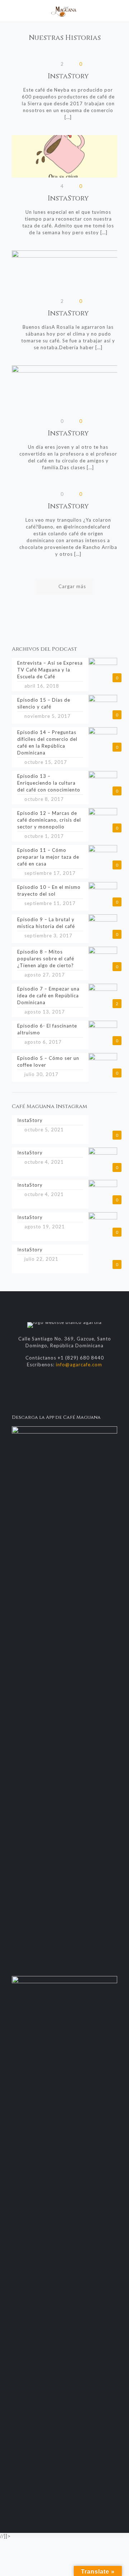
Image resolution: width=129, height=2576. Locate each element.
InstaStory (68, 76)
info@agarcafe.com (79, 1365)
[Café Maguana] (64, 11)
